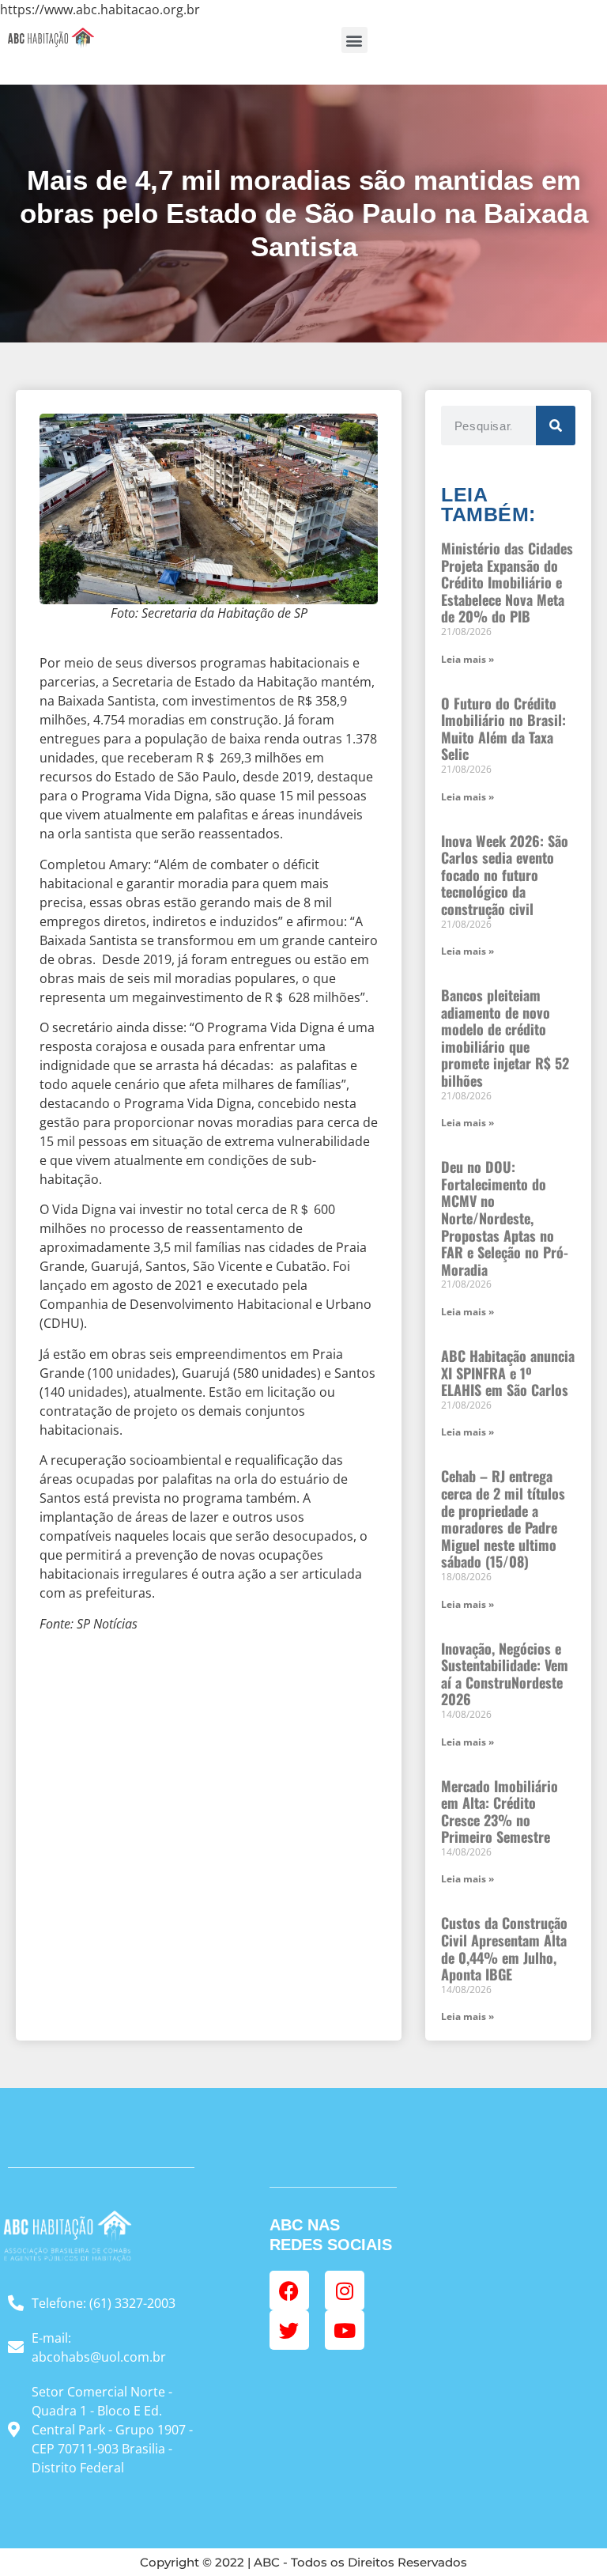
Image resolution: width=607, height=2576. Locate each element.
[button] (354, 40)
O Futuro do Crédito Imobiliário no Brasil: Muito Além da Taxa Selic (503, 729)
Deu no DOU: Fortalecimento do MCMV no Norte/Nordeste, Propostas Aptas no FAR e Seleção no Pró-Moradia (505, 1218)
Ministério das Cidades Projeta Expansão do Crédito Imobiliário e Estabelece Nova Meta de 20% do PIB (507, 582)
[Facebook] (289, 2290)
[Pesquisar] (556, 426)
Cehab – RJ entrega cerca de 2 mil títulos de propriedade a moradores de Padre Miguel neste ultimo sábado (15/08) (503, 1519)
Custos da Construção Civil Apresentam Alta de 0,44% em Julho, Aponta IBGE (504, 1948)
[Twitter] (289, 2330)
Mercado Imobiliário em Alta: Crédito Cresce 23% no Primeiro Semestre (500, 1812)
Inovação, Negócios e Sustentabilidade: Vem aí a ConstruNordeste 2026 (505, 1674)
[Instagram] (345, 2290)
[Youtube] (345, 2330)
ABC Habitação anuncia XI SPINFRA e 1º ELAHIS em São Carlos (508, 1373)
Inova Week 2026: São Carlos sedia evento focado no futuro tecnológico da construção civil (505, 875)
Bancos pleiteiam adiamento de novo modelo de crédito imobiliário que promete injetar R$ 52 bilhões (505, 1038)
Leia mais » (468, 659)
